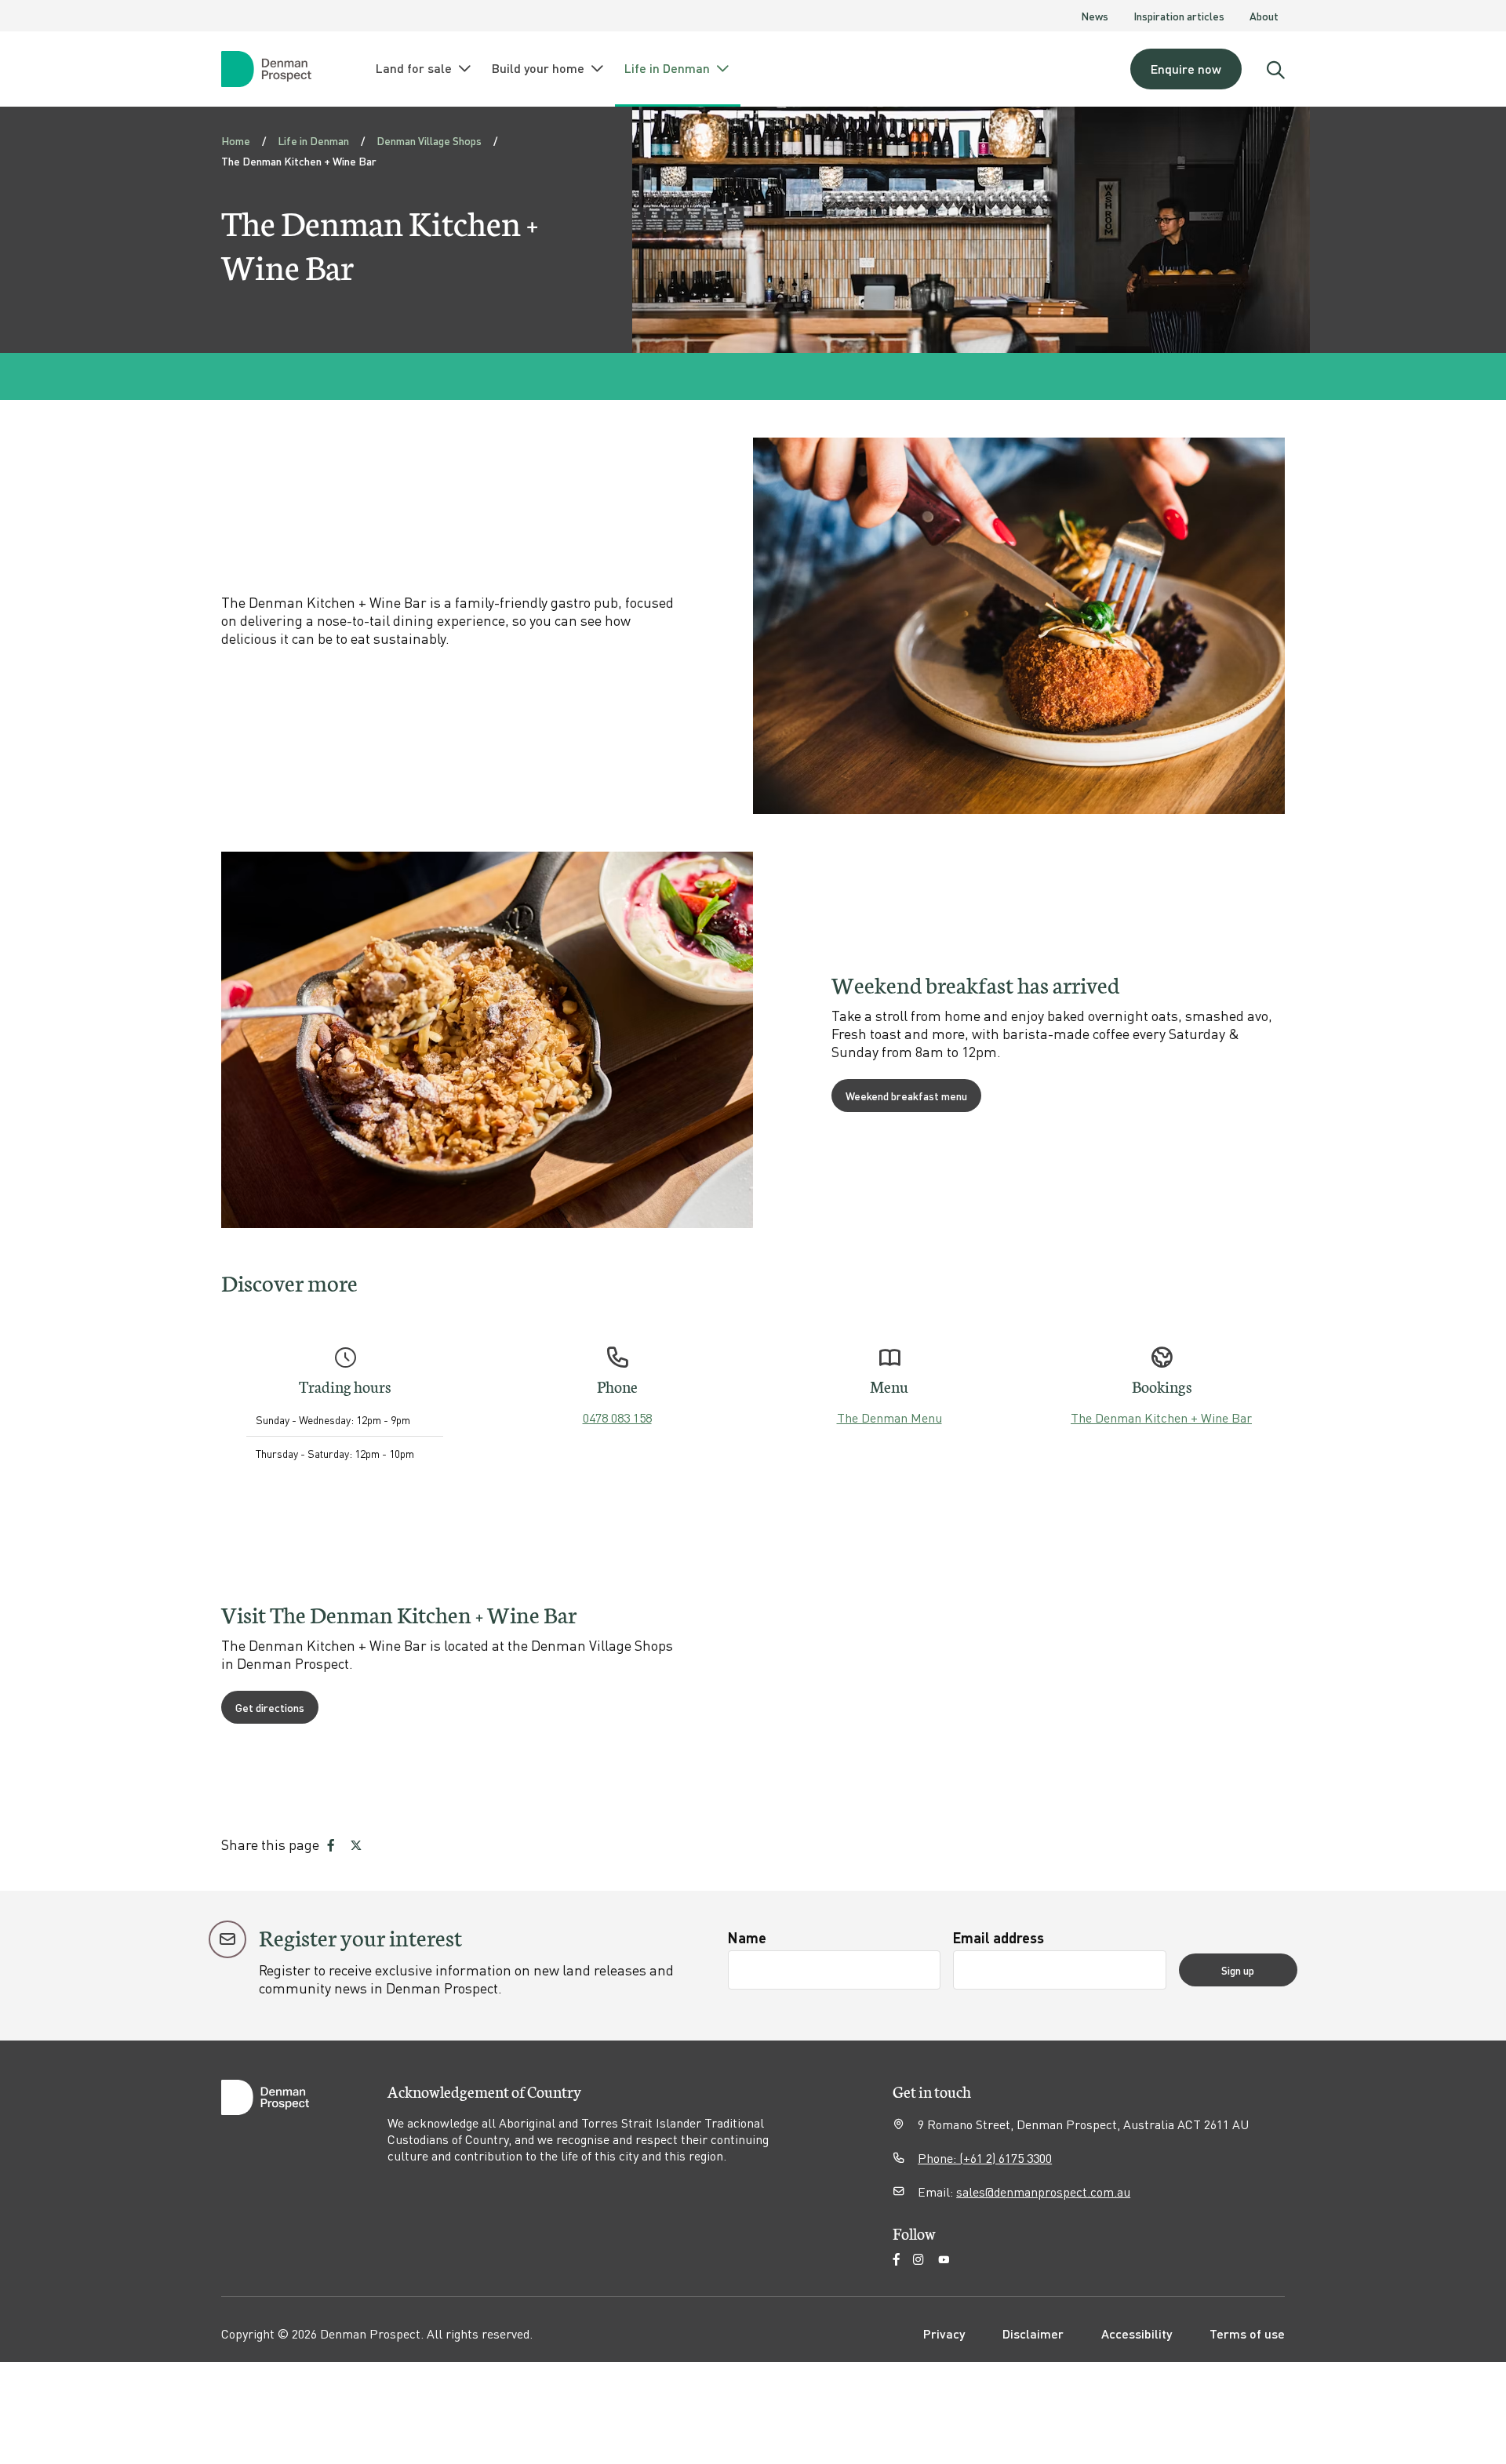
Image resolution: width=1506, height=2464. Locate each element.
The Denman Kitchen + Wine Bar (1161, 1417)
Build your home (538, 68)
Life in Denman (667, 68)
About (1264, 16)
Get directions (270, 1707)
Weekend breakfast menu (906, 1096)
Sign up (1238, 1970)
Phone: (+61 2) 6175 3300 (985, 2158)
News (1095, 16)
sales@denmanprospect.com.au (1043, 2191)
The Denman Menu (889, 1417)
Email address (999, 1937)
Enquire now (1186, 69)
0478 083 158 (617, 1417)
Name (747, 1937)
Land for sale (414, 68)
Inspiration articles (1179, 16)
